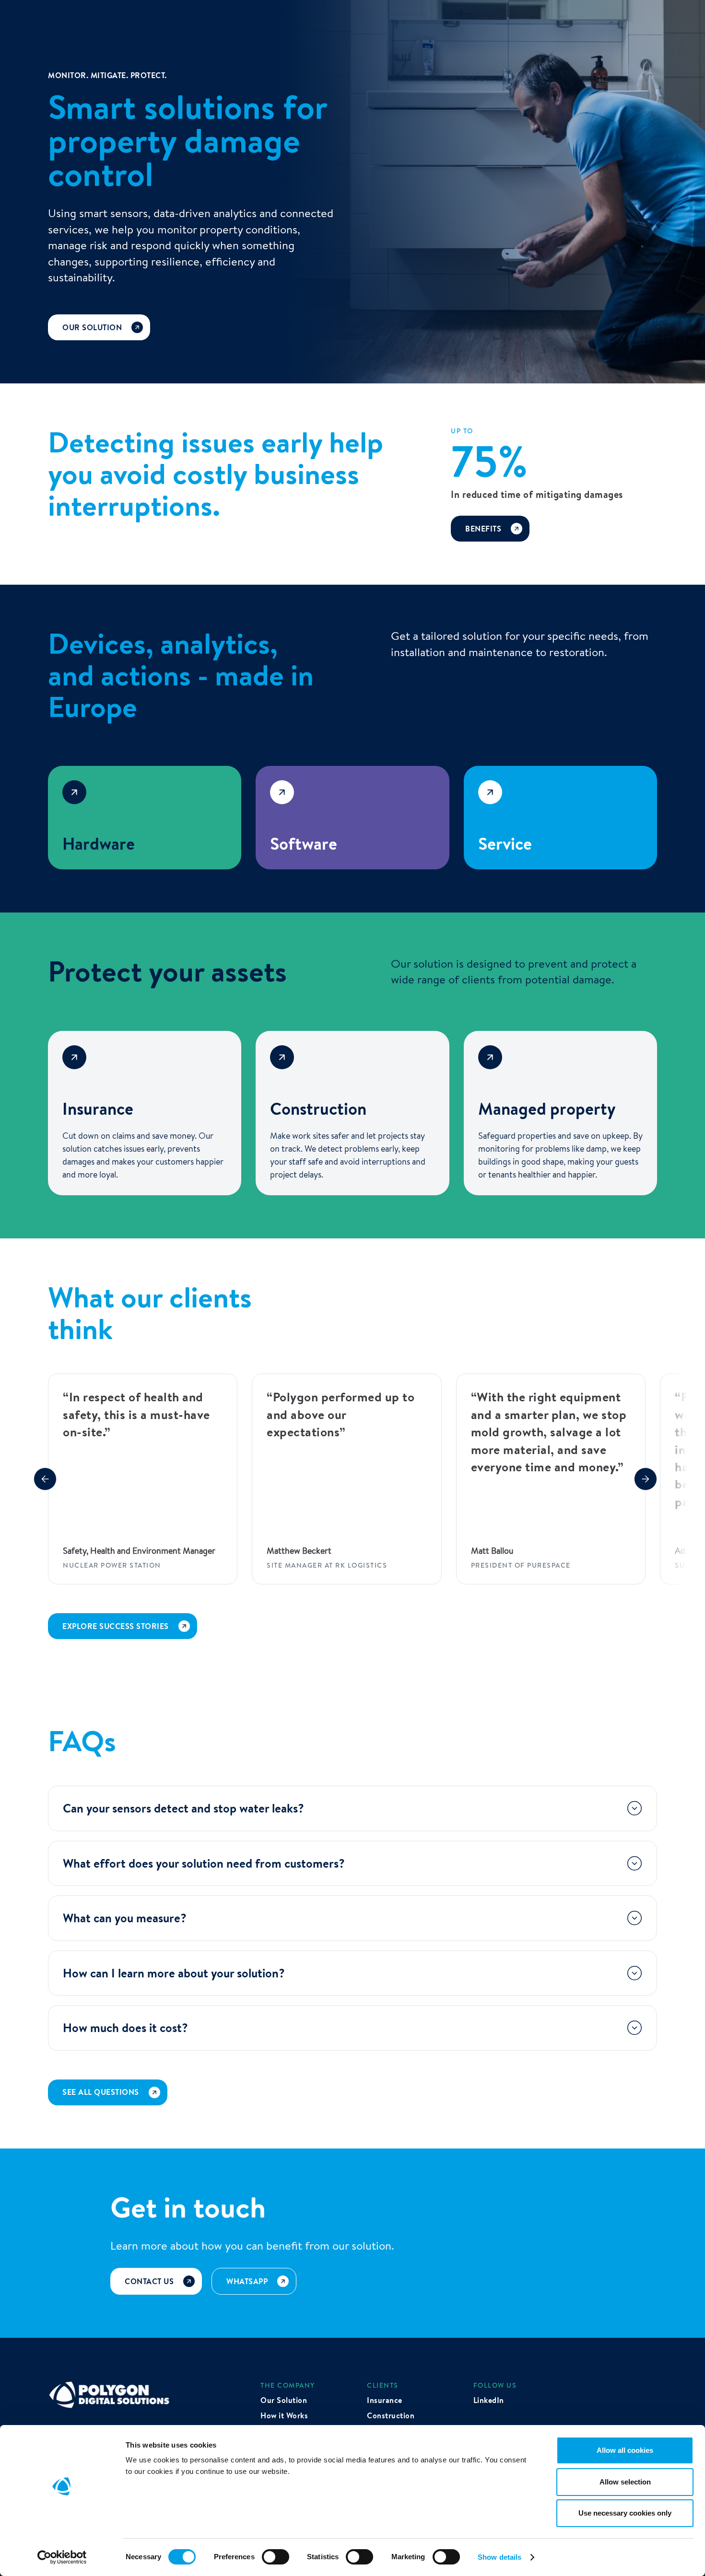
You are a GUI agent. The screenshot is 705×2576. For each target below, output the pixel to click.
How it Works (284, 2415)
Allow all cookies (625, 2450)
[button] (45, 1479)
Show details (499, 2557)
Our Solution (284, 2400)
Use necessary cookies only (625, 2513)
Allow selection (625, 2482)
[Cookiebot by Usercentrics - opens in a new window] (62, 2557)
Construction (391, 2415)
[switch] (276, 2557)
